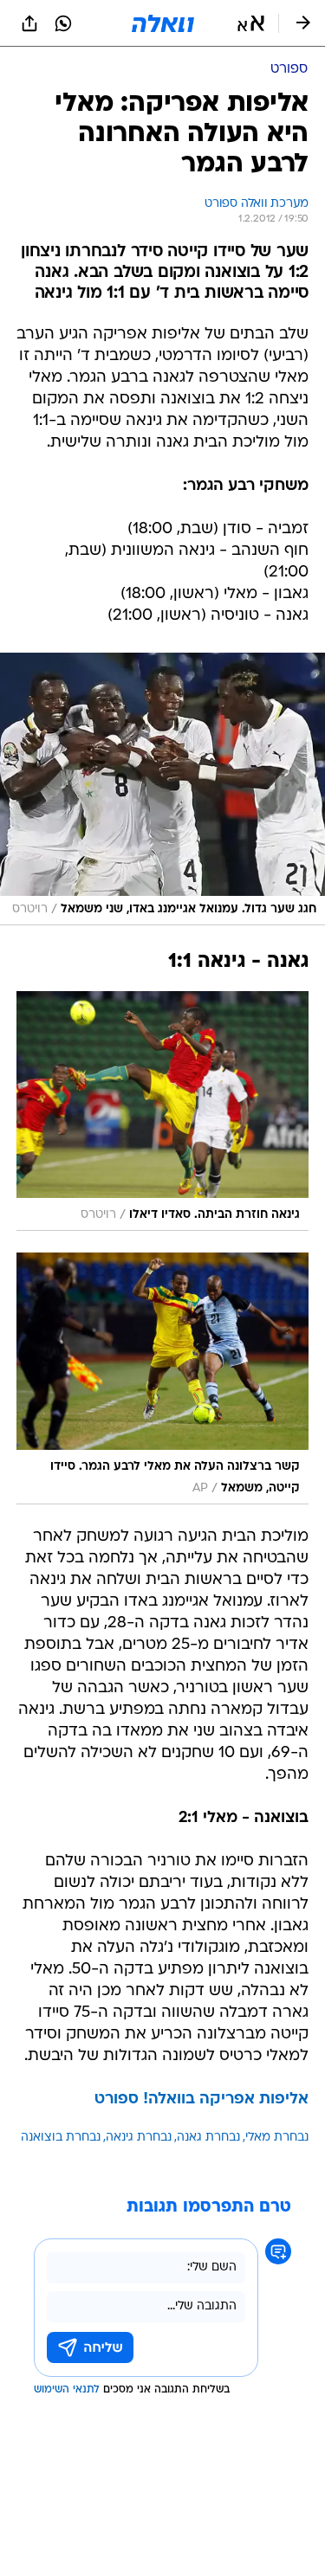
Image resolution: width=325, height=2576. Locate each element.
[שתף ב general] (29, 23)
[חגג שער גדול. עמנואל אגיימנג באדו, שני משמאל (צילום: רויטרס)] (162, 789)
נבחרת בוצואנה (61, 2138)
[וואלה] (163, 23)
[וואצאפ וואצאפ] (63, 23)
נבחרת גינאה (139, 2138)
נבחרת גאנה (208, 2138)
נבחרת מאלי (277, 2138)
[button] (251, 23)
